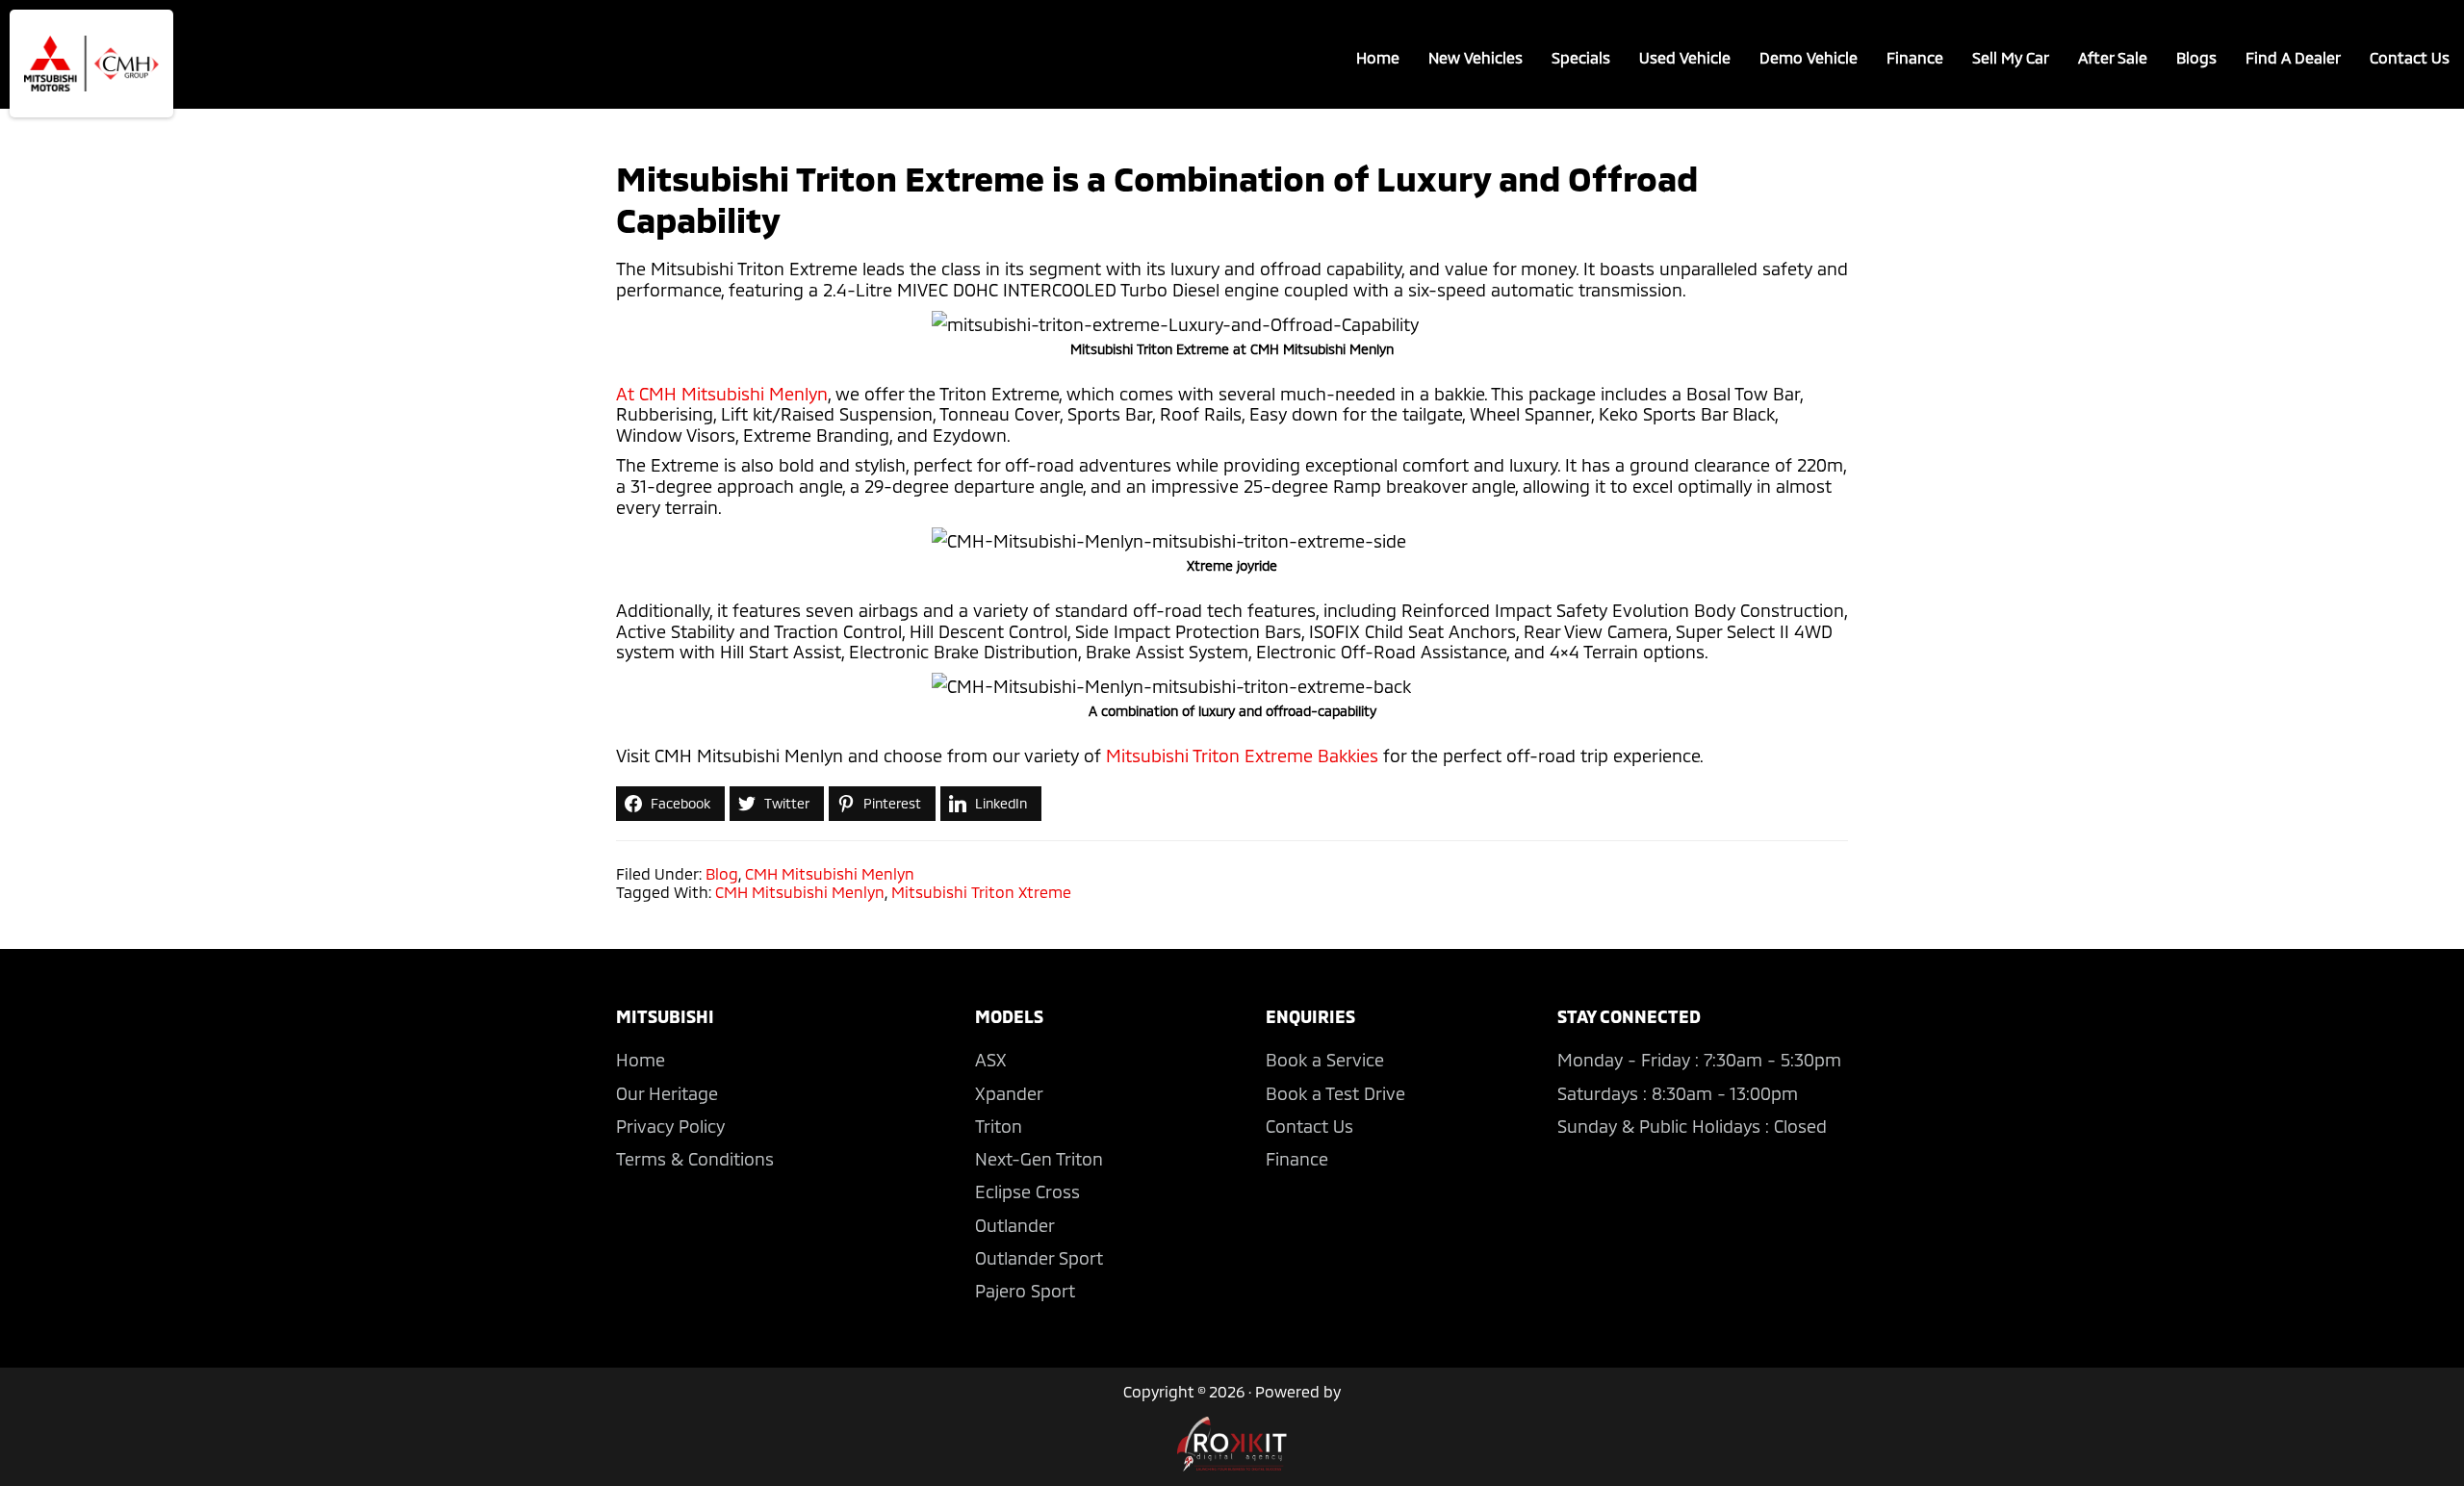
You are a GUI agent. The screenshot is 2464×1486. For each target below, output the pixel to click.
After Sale (2113, 57)
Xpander (1009, 1093)
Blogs (2196, 57)
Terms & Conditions (695, 1159)
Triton (999, 1126)
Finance (1915, 57)
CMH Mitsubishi (91, 64)
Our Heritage (667, 1093)
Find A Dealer (2293, 57)
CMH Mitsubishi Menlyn (830, 873)
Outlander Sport (1039, 1258)
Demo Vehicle (1809, 57)
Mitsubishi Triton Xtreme (981, 892)
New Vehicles (1476, 57)
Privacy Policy (670, 1126)
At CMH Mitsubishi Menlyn (722, 394)
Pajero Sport (1025, 1291)
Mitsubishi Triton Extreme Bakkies (1242, 756)
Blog (722, 873)
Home (1378, 57)
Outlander (1015, 1225)
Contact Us (2410, 57)
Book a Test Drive (1335, 1093)
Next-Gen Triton (1039, 1159)
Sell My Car (2011, 57)
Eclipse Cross (1027, 1191)
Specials (1581, 57)
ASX (991, 1060)
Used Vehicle (1685, 57)
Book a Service (1325, 1060)
